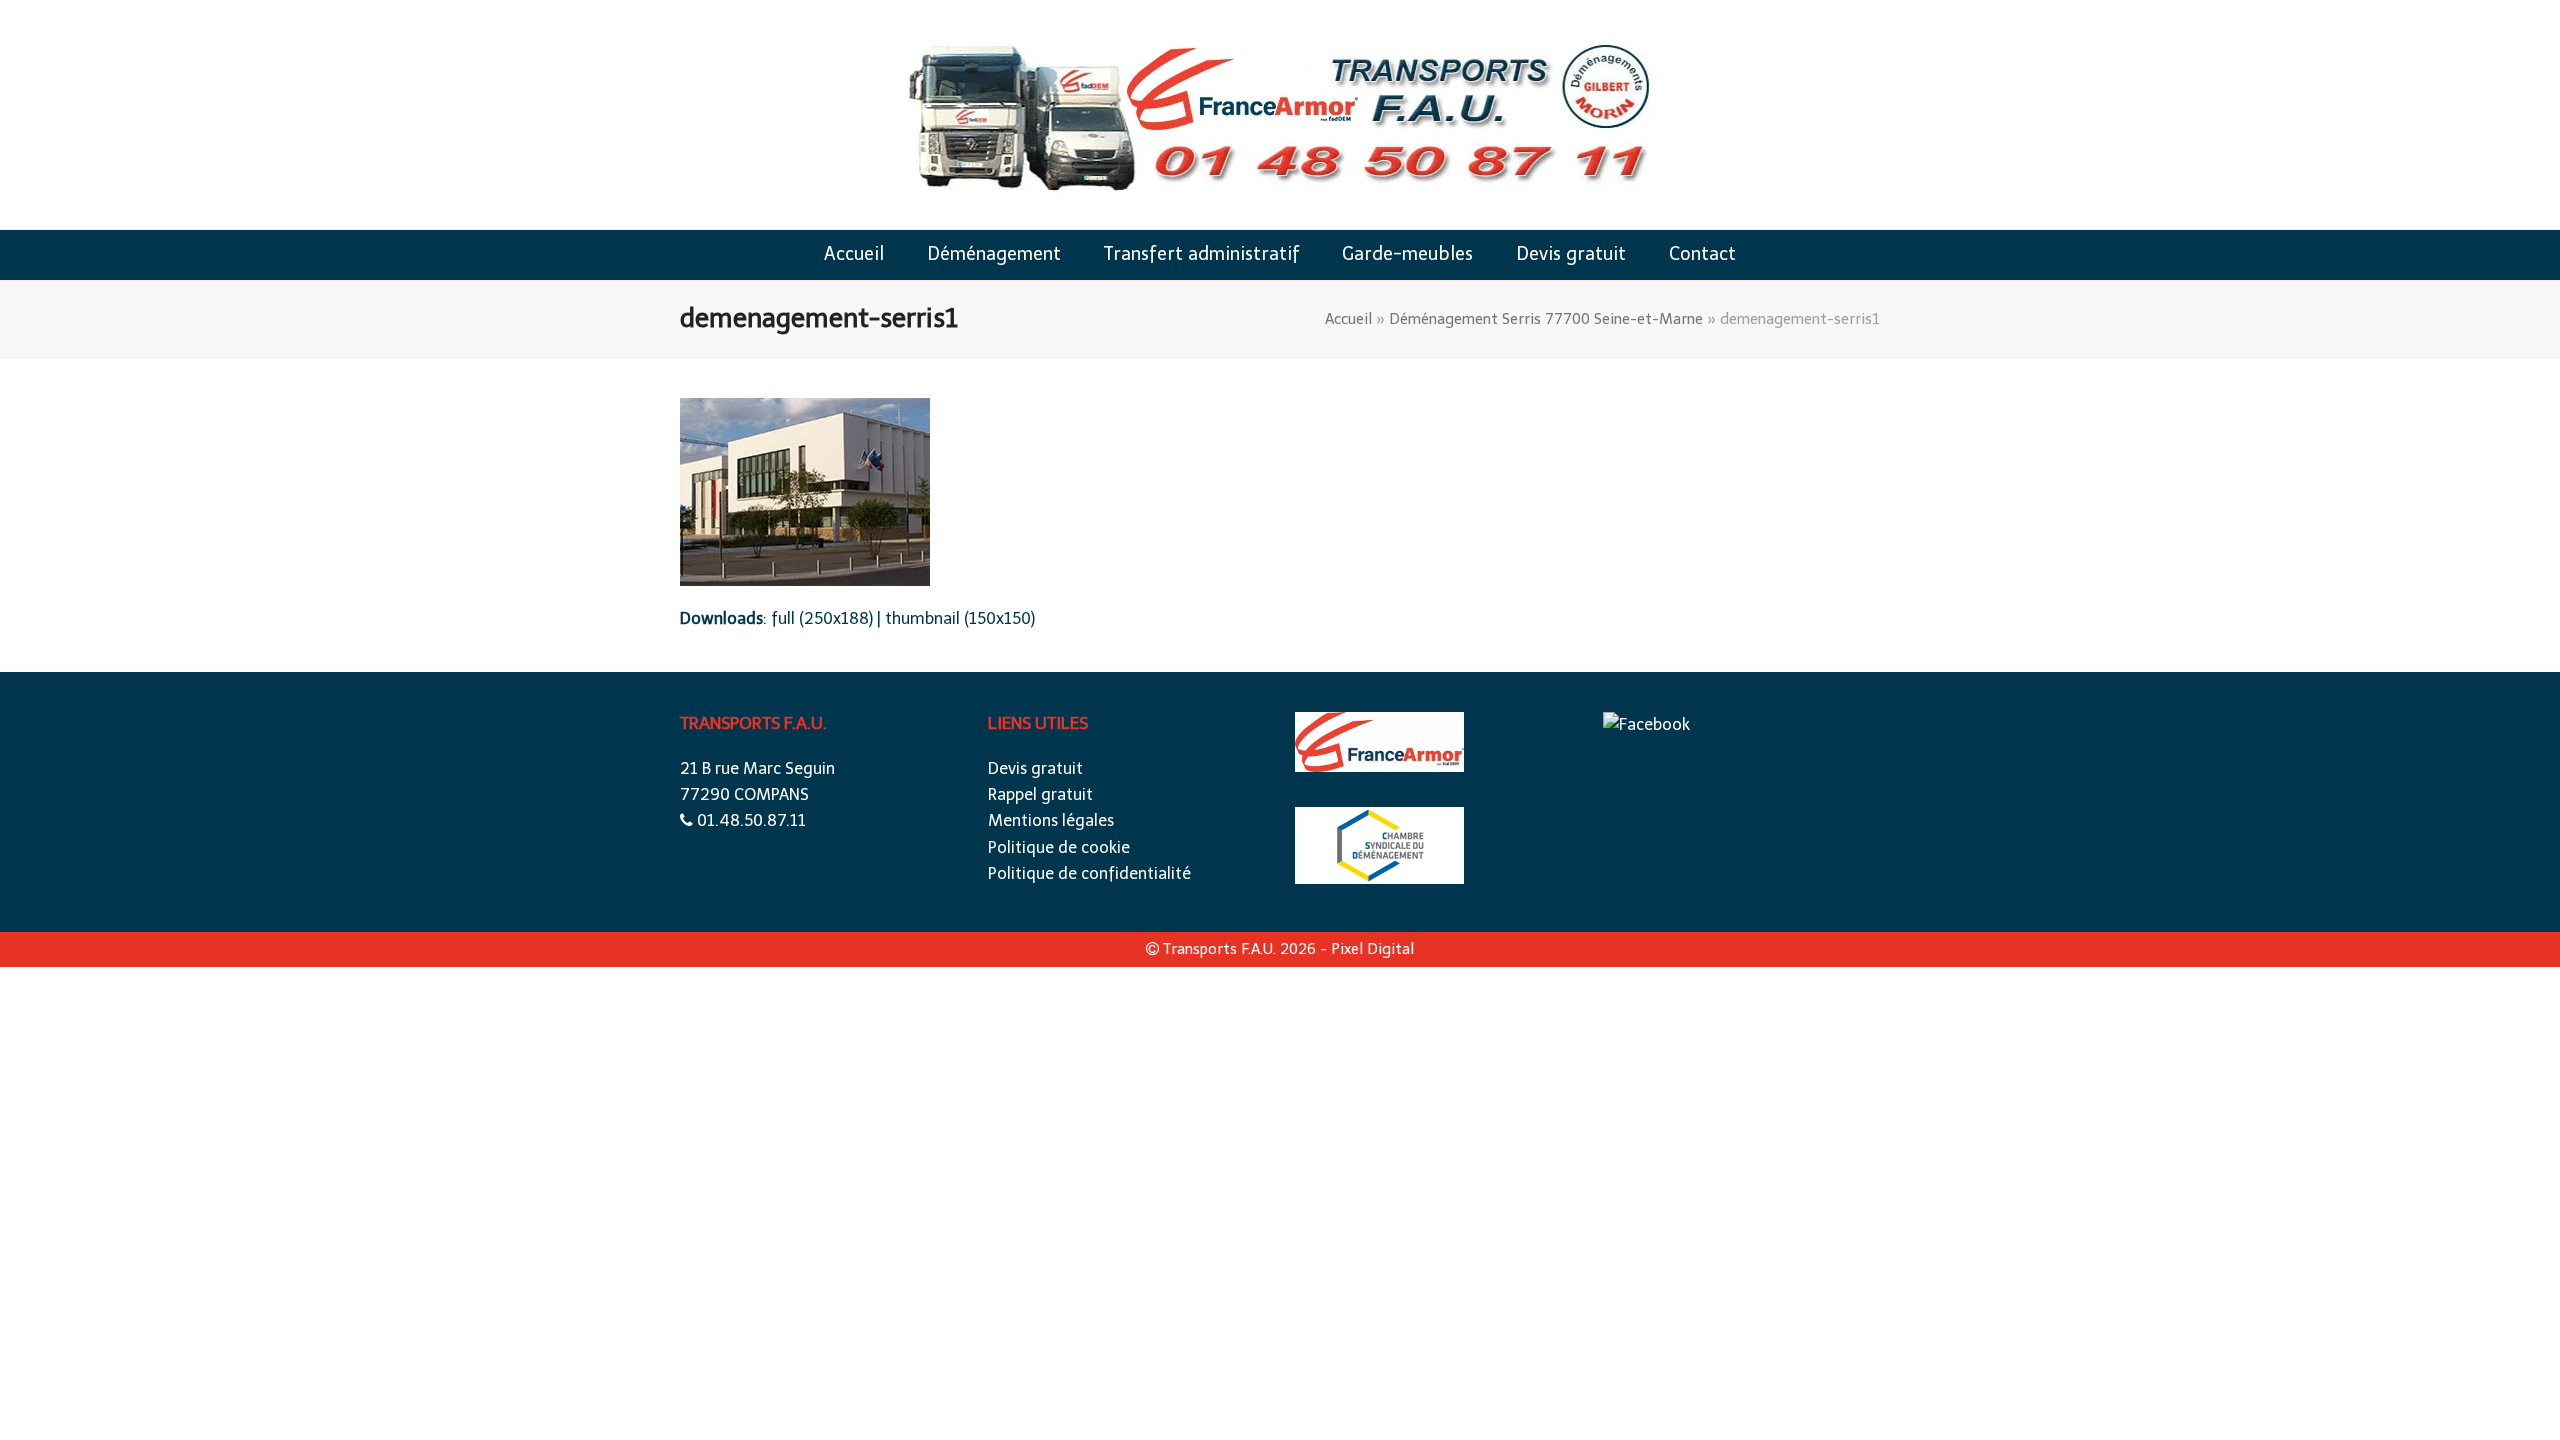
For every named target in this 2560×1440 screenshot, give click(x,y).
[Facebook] (1646, 724)
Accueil (1348, 319)
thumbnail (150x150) (960, 618)
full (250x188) (822, 618)
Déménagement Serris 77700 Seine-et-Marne (1546, 319)
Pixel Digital (1372, 949)
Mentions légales (1051, 820)
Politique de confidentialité (1089, 873)
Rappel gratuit (1040, 794)
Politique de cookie (1059, 847)
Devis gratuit (1035, 768)
